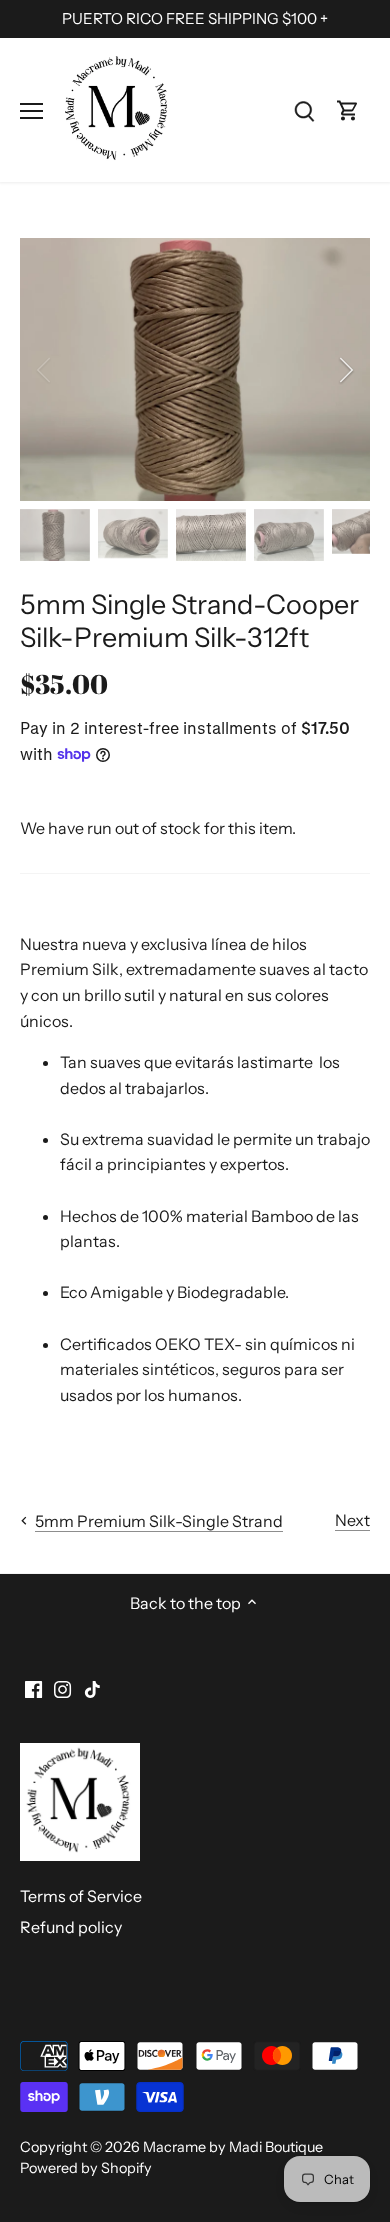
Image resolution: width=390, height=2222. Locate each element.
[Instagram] (62, 1687)
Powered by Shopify (86, 2168)
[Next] (345, 370)
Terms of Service (81, 1896)
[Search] (304, 109)
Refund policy (71, 1927)
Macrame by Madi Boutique (233, 2147)
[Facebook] (33, 1687)
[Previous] (45, 370)
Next (352, 1520)
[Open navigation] (31, 111)
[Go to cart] (348, 109)
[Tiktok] (92, 1687)
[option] (195, 369)
